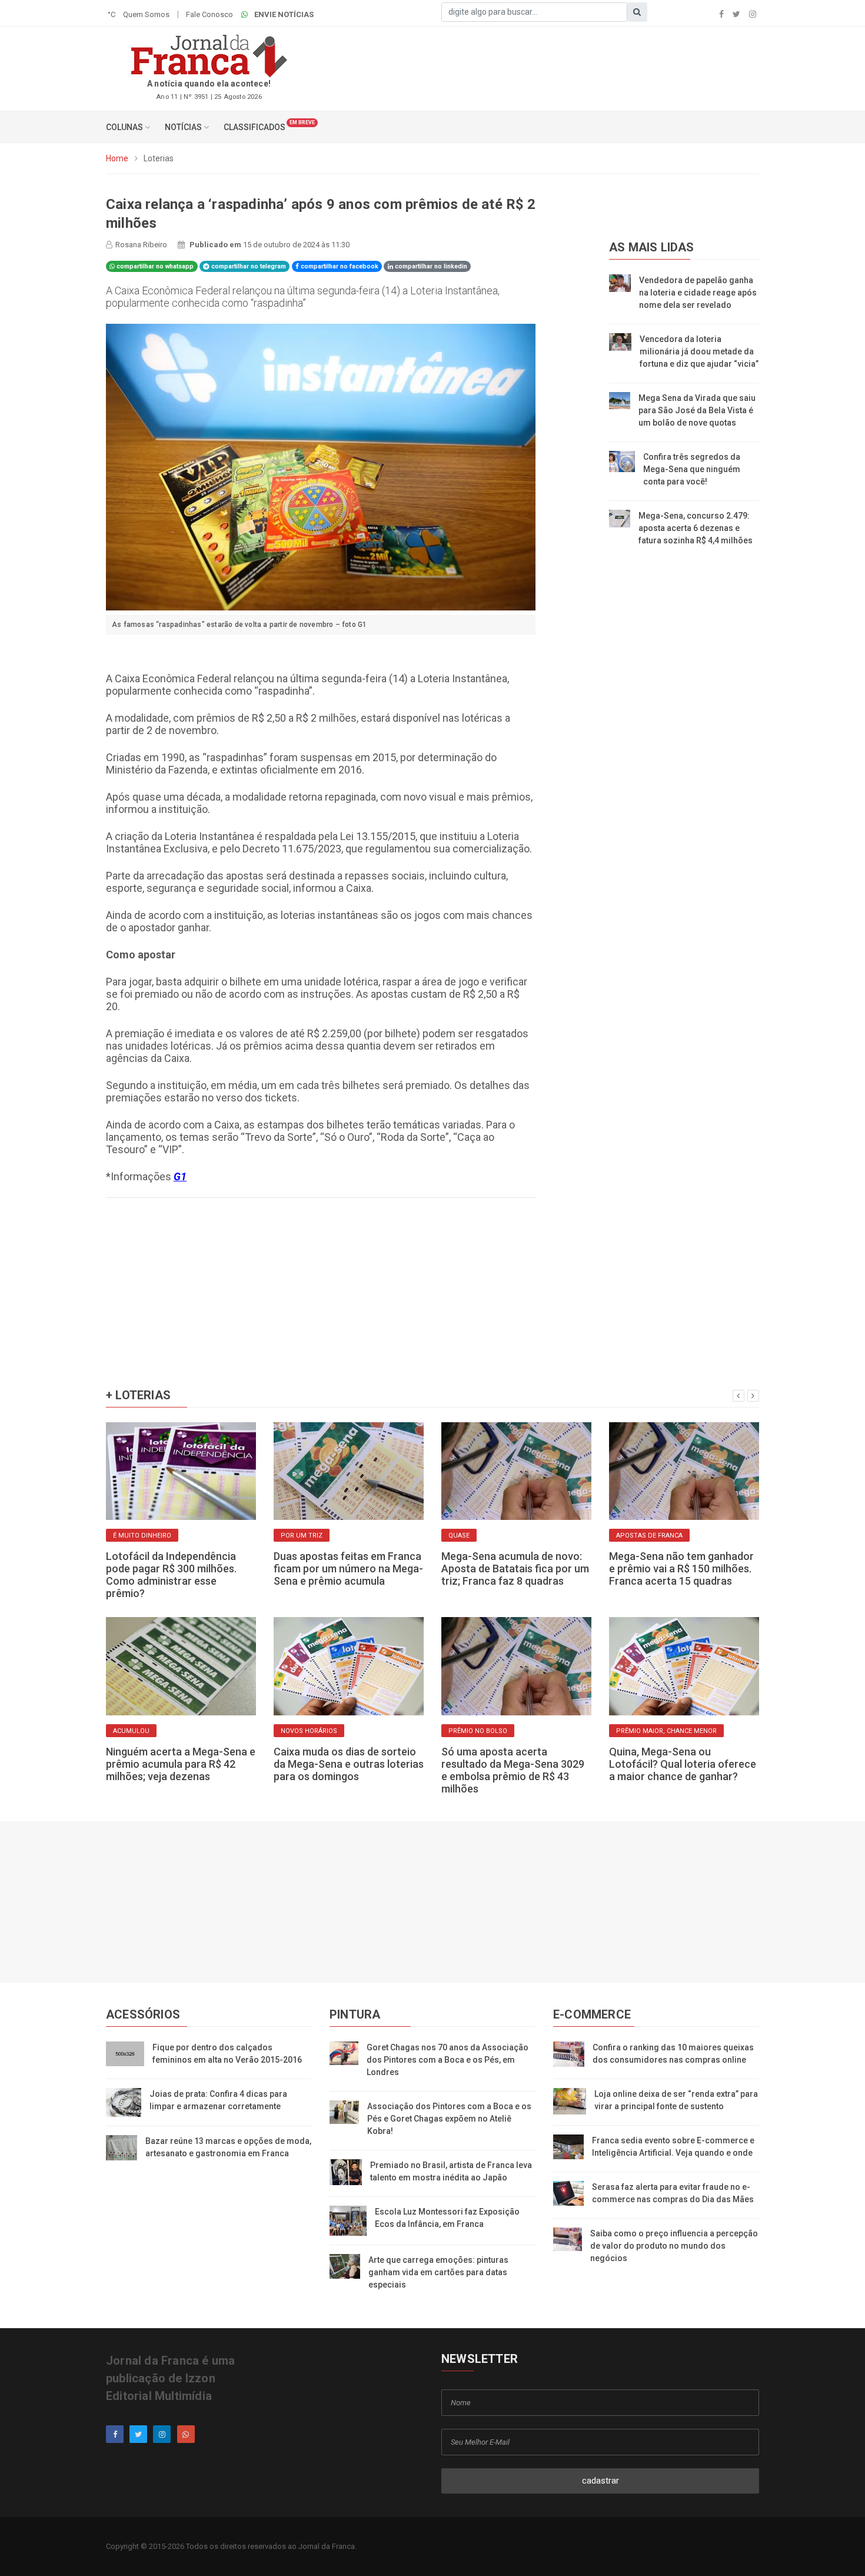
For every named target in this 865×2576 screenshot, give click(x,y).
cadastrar (600, 2481)
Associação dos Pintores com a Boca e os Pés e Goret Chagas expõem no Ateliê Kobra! (449, 2119)
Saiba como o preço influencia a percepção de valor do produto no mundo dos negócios (674, 2246)
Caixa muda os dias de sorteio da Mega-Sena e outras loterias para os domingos (349, 1764)
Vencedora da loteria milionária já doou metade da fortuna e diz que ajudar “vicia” (699, 351)
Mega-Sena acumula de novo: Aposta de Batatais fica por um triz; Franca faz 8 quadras (515, 1568)
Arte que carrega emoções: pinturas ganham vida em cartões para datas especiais (438, 2272)
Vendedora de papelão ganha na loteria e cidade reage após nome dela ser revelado (698, 293)
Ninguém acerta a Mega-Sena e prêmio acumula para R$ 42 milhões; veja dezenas (181, 1764)
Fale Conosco (209, 14)
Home (117, 158)
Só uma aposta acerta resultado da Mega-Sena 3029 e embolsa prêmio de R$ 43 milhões (513, 1770)
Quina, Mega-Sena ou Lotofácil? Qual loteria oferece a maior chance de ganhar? (683, 1764)
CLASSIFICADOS (254, 127)
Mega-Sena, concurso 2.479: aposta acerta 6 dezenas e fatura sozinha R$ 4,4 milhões (696, 528)
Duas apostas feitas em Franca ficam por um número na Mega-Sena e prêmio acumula (348, 1568)
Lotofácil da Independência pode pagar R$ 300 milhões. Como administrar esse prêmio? (171, 1575)
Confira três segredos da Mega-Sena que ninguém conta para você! (692, 469)
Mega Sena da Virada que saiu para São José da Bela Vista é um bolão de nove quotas (697, 410)
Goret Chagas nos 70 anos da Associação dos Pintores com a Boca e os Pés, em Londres (448, 2060)
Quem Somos (146, 14)
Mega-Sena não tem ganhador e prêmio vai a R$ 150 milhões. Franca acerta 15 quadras (681, 1568)
